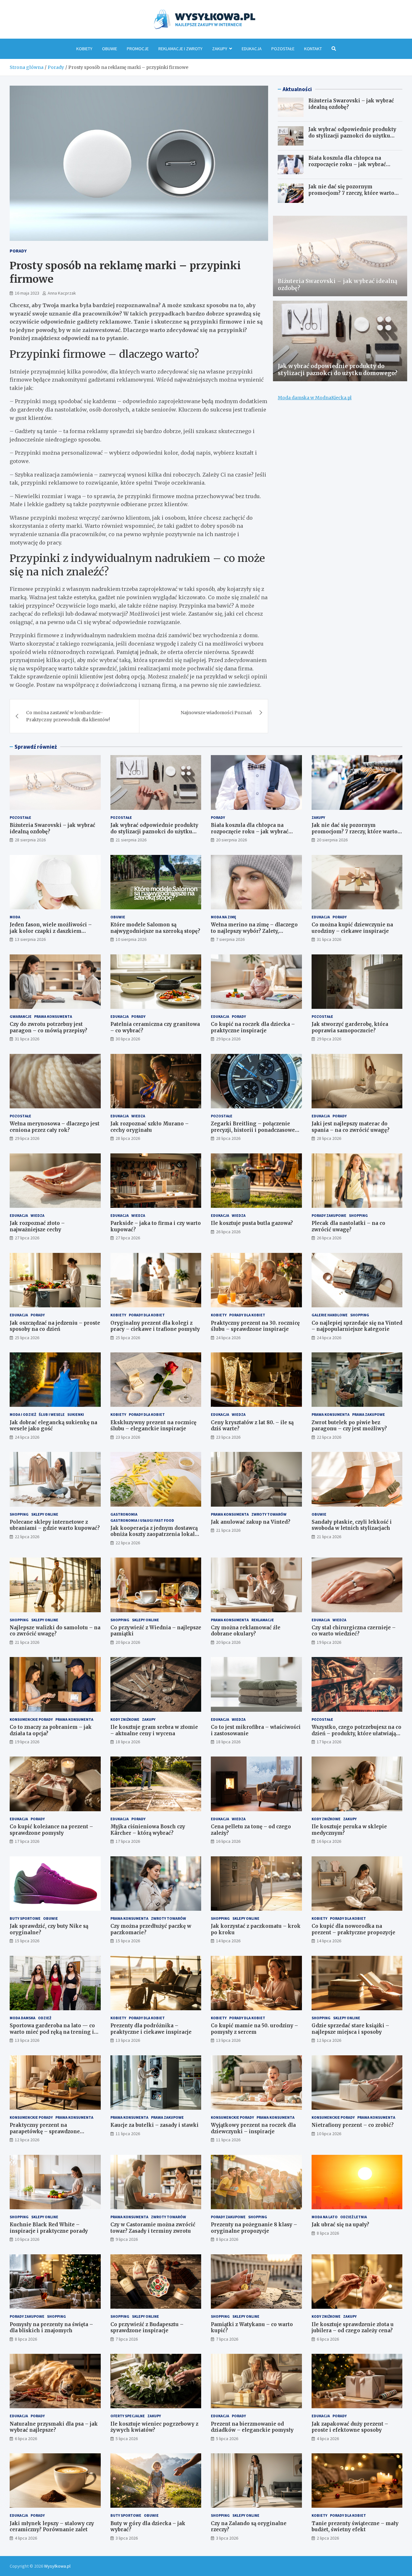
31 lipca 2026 (329, 939)
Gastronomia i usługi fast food (142, 1520)
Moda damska (23, 2018)
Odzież (45, 2018)
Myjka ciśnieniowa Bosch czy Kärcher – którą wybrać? (148, 1830)
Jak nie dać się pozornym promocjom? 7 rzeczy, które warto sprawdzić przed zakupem (351, 193)
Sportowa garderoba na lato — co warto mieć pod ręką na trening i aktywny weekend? (52, 2032)
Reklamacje (263, 1620)
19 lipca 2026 (329, 1642)
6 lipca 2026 (328, 2339)
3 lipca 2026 (127, 2538)
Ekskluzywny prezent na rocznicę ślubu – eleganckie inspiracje (153, 1426)
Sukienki (76, 1414)
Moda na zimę (224, 917)
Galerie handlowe (330, 1315)
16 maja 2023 (27, 293)
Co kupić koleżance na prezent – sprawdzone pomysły (51, 1830)
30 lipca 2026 (128, 1039)
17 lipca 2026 (329, 1742)
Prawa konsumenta (53, 1016)
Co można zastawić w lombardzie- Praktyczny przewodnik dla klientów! (68, 716)
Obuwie (110, 49)
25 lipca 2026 (27, 1338)
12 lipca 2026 (329, 2040)
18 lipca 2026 (128, 1742)
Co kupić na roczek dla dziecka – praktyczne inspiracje (253, 1027)
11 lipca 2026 (128, 2134)
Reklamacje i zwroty (180, 49)
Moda (15, 917)
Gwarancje (21, 1016)
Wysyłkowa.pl (57, 2566)
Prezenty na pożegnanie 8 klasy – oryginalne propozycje (254, 2228)
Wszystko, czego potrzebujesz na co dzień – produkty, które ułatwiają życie (356, 1733)
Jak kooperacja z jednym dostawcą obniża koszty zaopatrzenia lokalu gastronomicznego (154, 1534)
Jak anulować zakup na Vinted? (251, 1522)
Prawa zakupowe (369, 1414)
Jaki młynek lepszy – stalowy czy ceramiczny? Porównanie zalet (52, 2527)
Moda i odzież (23, 1414)
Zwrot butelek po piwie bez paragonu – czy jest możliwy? (349, 1426)
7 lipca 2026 (127, 2339)
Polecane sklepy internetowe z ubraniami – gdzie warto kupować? (55, 1525)
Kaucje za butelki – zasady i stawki (154, 2125)
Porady (18, 251)
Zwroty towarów (269, 1514)
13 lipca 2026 (27, 2040)
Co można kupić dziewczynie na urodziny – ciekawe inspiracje (352, 928)
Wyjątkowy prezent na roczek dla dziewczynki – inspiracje (253, 2128)
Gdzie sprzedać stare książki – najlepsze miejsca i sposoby (350, 2029)
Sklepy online (45, 1514)
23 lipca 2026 (128, 1437)
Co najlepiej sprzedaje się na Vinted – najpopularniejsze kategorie (357, 1326)
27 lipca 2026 (27, 1238)
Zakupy (220, 49)
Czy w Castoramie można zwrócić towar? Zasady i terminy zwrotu (153, 2228)
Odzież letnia (354, 2217)
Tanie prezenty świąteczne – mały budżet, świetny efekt (355, 2527)
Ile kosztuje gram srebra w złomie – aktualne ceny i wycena (154, 1730)
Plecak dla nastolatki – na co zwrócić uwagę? (348, 1226)
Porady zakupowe (329, 1215)
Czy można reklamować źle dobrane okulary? (246, 1631)
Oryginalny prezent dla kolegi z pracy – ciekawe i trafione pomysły (155, 1326)
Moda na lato (325, 2217)
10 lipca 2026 (329, 2134)
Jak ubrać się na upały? (340, 2225)
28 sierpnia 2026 (30, 840)
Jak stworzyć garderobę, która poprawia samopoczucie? (350, 1027)
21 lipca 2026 (228, 1530)
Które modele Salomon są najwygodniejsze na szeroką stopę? (155, 928)
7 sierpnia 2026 (230, 939)
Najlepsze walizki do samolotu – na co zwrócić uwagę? (55, 1631)
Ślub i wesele (52, 1414)
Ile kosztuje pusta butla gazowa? (252, 1223)
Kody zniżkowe (125, 1719)
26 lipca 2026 (228, 1232)
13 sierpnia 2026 (30, 939)
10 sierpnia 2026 (131, 939)
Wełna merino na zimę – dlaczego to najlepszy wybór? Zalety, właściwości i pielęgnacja (254, 931)
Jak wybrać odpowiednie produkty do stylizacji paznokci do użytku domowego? (352, 136)
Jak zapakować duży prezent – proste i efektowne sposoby (350, 2427)
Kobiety (84, 49)
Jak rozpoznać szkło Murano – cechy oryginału (150, 1127)
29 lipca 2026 (228, 1039)
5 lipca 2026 (127, 2439)
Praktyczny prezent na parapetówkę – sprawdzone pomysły (45, 2131)
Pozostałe (283, 49)
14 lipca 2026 (228, 1941)
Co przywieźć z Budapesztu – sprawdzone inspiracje (147, 2328)
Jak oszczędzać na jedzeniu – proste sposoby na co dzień (55, 1326)
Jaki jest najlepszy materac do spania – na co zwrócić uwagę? (351, 1127)
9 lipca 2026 (127, 2239)
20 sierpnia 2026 (231, 840)
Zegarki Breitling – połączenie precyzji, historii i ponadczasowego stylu (256, 1130)
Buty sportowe (25, 1918)
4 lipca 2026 (328, 2439)
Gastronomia (124, 1514)
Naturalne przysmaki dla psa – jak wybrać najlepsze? (54, 2427)
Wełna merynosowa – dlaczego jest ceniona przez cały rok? (55, 1127)
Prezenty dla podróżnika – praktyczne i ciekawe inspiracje (151, 2029)
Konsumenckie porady (31, 1719)
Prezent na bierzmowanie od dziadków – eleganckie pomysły (252, 2427)
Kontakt (313, 49)
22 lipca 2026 (329, 1437)
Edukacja (252, 49)
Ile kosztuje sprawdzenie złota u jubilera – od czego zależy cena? (353, 2328)
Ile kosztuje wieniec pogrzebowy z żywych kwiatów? (154, 2427)
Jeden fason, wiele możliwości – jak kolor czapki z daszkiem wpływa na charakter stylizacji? (51, 931)
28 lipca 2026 (128, 1138)
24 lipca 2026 (228, 1338)
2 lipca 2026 (328, 2538)
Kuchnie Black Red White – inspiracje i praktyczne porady (49, 2228)
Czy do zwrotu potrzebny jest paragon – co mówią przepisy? (48, 1027)
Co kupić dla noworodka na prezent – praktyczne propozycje (353, 1929)
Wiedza (138, 1116)
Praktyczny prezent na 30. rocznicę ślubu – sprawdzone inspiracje (255, 1326)
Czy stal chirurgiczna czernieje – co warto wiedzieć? (354, 1631)
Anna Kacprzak (62, 293)
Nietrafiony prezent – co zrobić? (353, 2125)
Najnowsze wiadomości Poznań (216, 713)
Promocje (138, 49)
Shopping (358, 1215)
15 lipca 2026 (27, 1941)
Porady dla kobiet (147, 1315)
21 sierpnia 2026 (131, 840)
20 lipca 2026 (128, 1642)
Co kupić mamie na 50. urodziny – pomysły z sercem (254, 2029)
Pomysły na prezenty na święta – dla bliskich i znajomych (51, 2328)
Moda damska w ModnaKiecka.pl (315, 398)
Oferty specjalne (128, 2416)
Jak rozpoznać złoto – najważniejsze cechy (37, 1226)
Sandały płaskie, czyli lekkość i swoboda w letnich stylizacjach (352, 1525)
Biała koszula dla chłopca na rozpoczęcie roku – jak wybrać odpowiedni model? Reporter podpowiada (347, 167)
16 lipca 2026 (228, 1841)
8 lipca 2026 (227, 2239)
